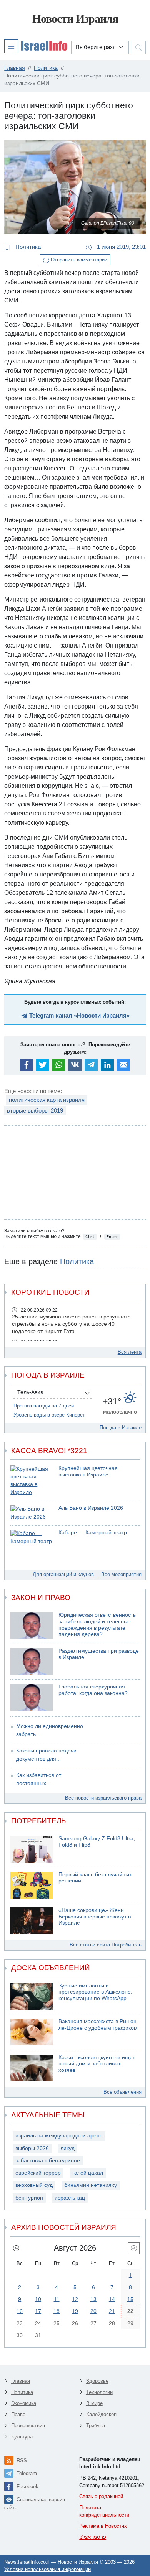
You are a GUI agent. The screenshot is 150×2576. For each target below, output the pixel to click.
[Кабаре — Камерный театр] (32, 1538)
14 (112, 2299)
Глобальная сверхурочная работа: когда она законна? (93, 1690)
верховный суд (34, 2185)
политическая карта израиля (47, 1100)
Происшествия (28, 2426)
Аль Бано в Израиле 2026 (91, 1508)
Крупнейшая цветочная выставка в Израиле (88, 1471)
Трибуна (96, 2426)
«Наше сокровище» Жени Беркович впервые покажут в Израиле (95, 1917)
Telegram (27, 2473)
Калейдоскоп (101, 2414)
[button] (36, 46)
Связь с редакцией (101, 2496)
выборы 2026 (32, 2148)
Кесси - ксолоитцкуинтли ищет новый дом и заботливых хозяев (97, 2064)
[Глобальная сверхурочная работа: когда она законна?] (32, 1697)
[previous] (16, 2248)
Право (18, 2414)
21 (112, 2311)
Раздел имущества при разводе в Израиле (99, 1654)
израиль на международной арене (59, 2136)
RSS (22, 2460)
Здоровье (97, 2381)
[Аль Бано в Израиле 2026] (32, 1513)
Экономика (24, 2403)
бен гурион (29, 2198)
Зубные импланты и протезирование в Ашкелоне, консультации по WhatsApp (95, 1992)
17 (38, 2311)
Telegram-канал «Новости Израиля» (79, 1015)
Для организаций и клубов (63, 1574)
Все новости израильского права (103, 1798)
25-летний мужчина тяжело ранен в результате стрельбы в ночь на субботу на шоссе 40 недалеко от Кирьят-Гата (71, 1324)
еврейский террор (38, 2173)
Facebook (27, 2486)
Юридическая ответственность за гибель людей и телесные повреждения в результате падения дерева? (97, 1625)
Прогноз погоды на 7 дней (44, 1406)
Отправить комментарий (78, 260)
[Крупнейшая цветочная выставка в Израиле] (32, 1481)
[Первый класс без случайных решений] (32, 1885)
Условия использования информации (47, 2569)
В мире (94, 2403)
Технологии (99, 2392)
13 (93, 2299)
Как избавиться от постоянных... (39, 1779)
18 (57, 2311)
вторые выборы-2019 (35, 1110)
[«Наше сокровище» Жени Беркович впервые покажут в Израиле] (32, 1921)
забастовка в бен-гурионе (48, 2161)
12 (75, 2299)
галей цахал (88, 2173)
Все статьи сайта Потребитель (106, 1945)
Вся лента (130, 1352)
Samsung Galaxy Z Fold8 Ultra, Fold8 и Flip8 (97, 1842)
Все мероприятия (121, 1574)
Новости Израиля (75, 19)
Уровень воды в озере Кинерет (49, 1415)
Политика (27, 247)
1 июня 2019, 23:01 (121, 247)
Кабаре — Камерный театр (93, 1533)
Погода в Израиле (121, 1428)
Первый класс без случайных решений (95, 1878)
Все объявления (122, 2092)
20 (93, 2311)
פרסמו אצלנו (93, 2537)
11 (57, 2299)
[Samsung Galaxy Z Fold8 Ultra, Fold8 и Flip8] (32, 1849)
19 (75, 2311)
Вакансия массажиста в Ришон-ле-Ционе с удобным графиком (98, 2025)
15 (130, 2299)
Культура (22, 2437)
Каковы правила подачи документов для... (46, 1755)
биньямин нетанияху (91, 2185)
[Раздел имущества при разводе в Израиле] (32, 1662)
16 (20, 2311)
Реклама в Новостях (103, 2526)
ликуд (67, 2148)
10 (38, 2299)
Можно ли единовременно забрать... (50, 1730)
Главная (21, 2381)
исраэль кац (70, 2198)
